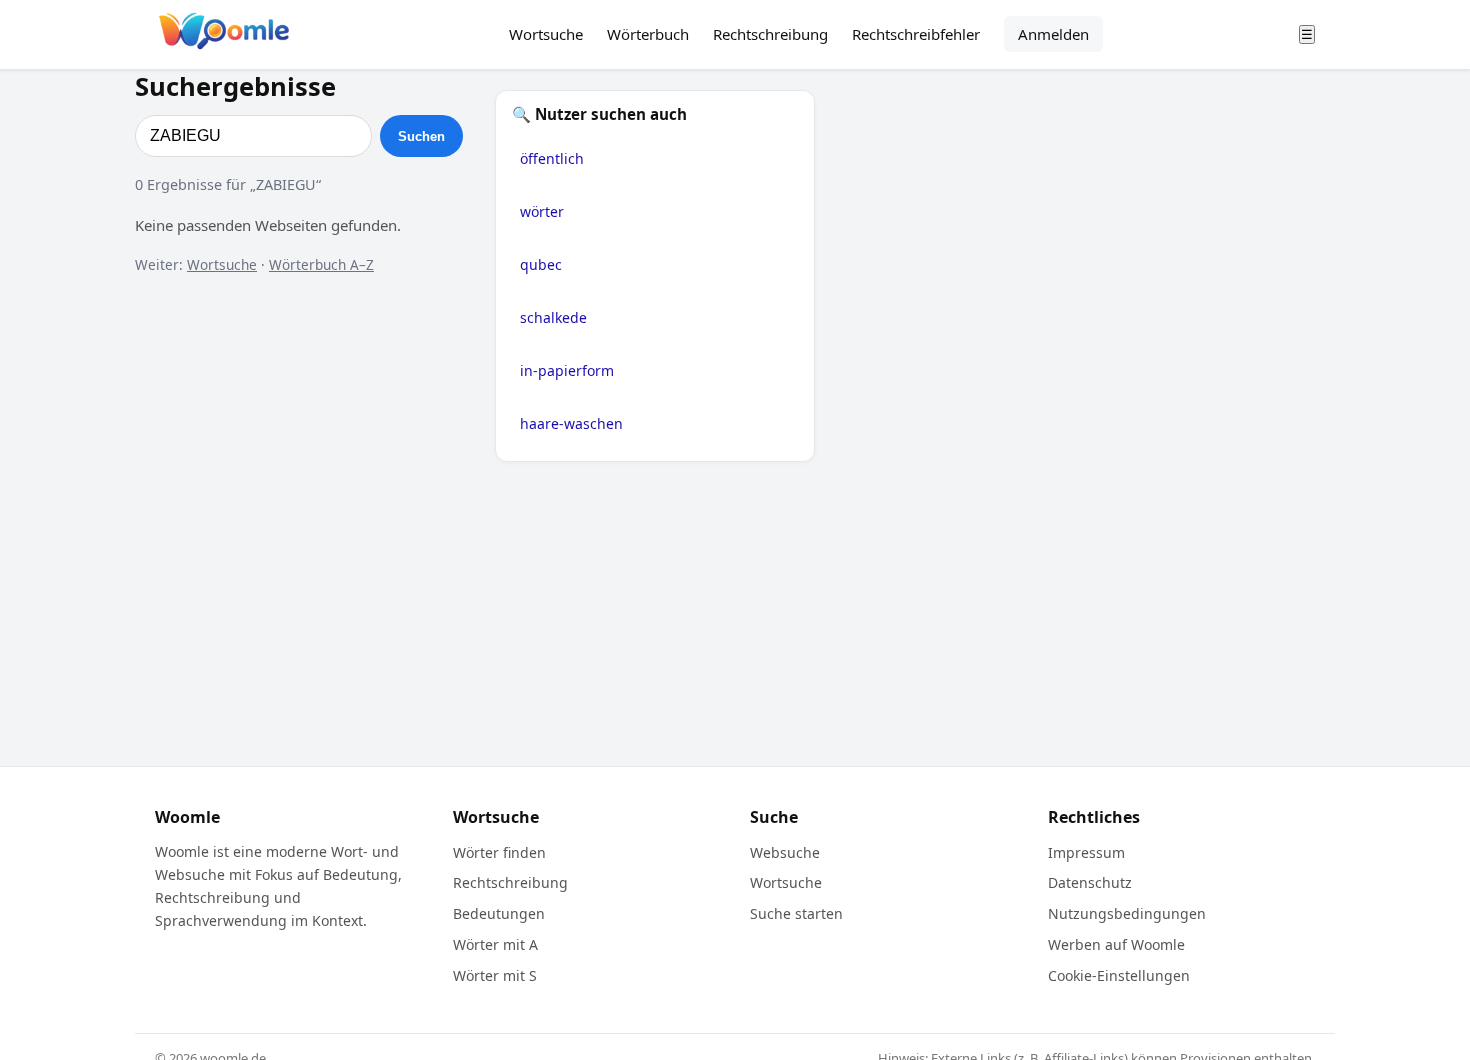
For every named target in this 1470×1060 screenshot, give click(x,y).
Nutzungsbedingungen (1127, 913)
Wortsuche (546, 34)
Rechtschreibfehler (916, 34)
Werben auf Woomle (1116, 944)
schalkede (553, 317)
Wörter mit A (495, 944)
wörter (542, 211)
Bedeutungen (499, 913)
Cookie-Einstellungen (1119, 975)
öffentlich (552, 158)
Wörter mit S (495, 975)
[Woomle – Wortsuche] (224, 34)
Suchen (421, 136)
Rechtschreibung (770, 34)
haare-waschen (571, 423)
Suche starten (796, 913)
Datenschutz (1090, 882)
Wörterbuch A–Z (321, 264)
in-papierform (567, 370)
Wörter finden (499, 852)
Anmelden (1053, 34)
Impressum (1086, 852)
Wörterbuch (648, 34)
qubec (541, 264)
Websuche (785, 852)
